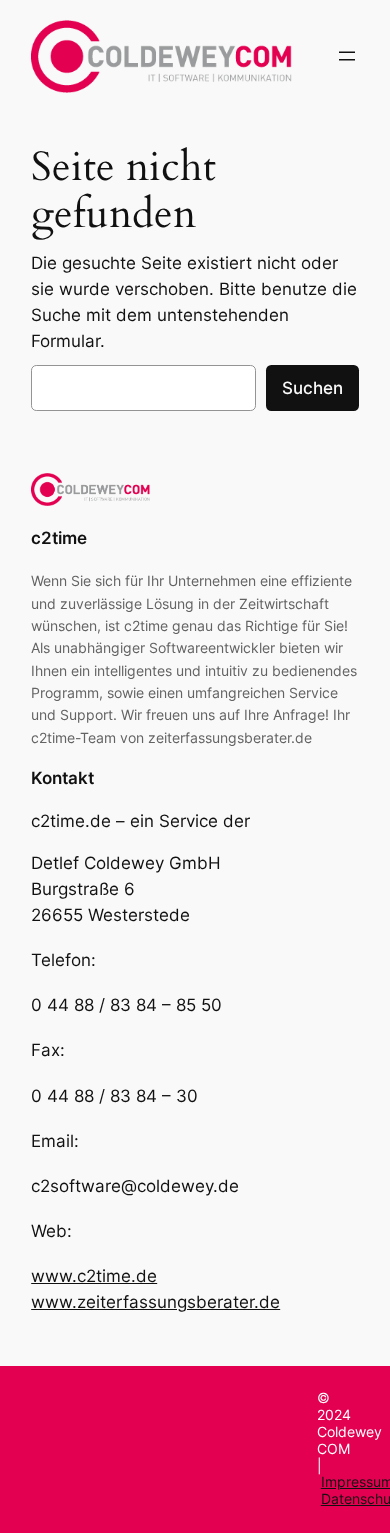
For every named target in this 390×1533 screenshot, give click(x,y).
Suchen (312, 388)
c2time (59, 538)
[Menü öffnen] (347, 56)
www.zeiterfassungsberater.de (155, 1302)
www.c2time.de (94, 1276)
